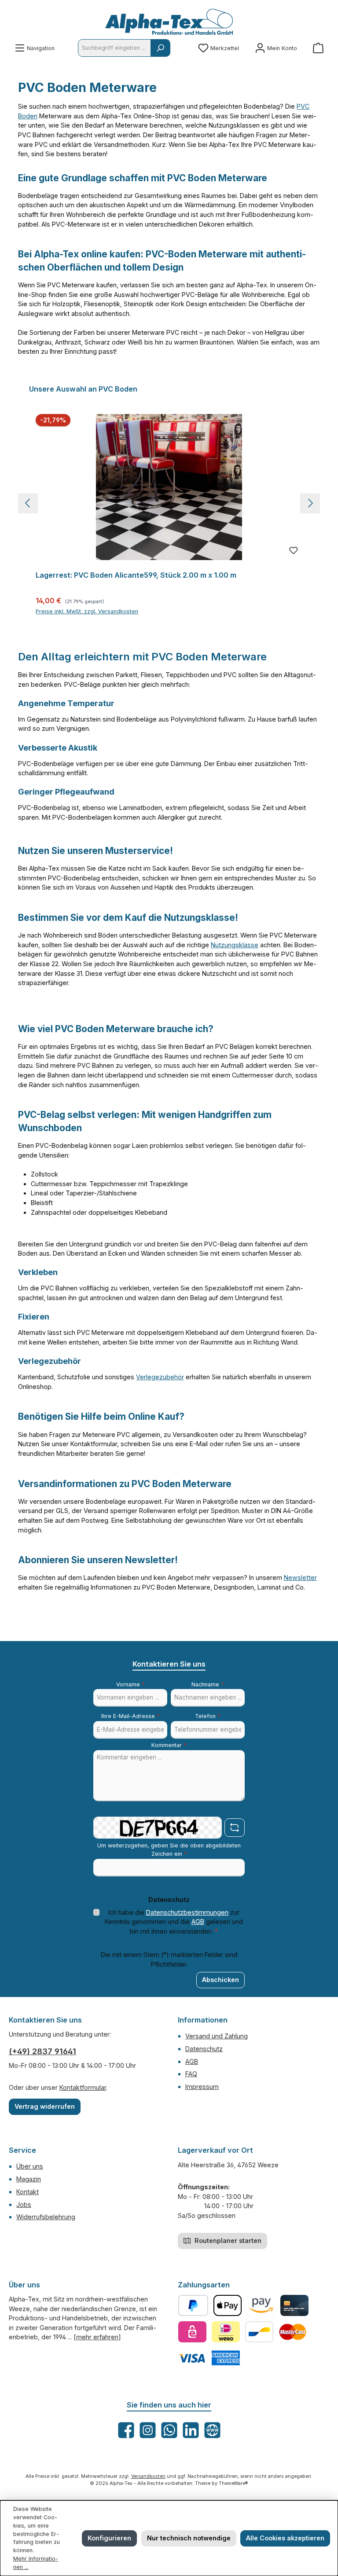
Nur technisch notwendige (189, 2538)
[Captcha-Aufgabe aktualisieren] (235, 1828)
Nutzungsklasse (235, 945)
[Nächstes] (310, 503)
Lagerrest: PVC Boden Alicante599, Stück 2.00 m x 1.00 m (136, 575)
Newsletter (300, 1577)
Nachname (208, 1684)
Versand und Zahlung (217, 2036)
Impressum (202, 2087)
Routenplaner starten (227, 2241)
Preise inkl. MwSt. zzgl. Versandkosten (87, 611)
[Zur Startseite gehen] (169, 22)
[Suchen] (160, 48)
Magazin (29, 2179)
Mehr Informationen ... (36, 2563)
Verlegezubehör (160, 1377)
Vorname (130, 1684)
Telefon (208, 1716)
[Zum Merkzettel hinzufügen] (294, 551)
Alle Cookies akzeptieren (285, 2538)
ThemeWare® (233, 2483)
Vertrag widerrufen (45, 2106)
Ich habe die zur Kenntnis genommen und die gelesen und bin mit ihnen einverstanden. (174, 1922)
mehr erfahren (97, 2337)
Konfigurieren (109, 2538)
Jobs (24, 2204)
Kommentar (169, 1745)
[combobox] (114, 48)
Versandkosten (148, 2476)
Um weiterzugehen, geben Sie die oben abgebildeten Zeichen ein (169, 1850)
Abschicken (220, 1980)
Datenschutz (204, 2049)
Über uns (30, 2166)
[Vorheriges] (28, 503)
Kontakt (28, 2192)
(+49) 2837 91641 (42, 2051)
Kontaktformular (83, 2087)
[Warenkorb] (318, 48)
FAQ (191, 2074)
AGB (198, 1922)
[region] (169, 503)
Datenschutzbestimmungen (187, 1912)
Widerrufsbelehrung (46, 2217)
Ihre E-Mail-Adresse (130, 1716)
